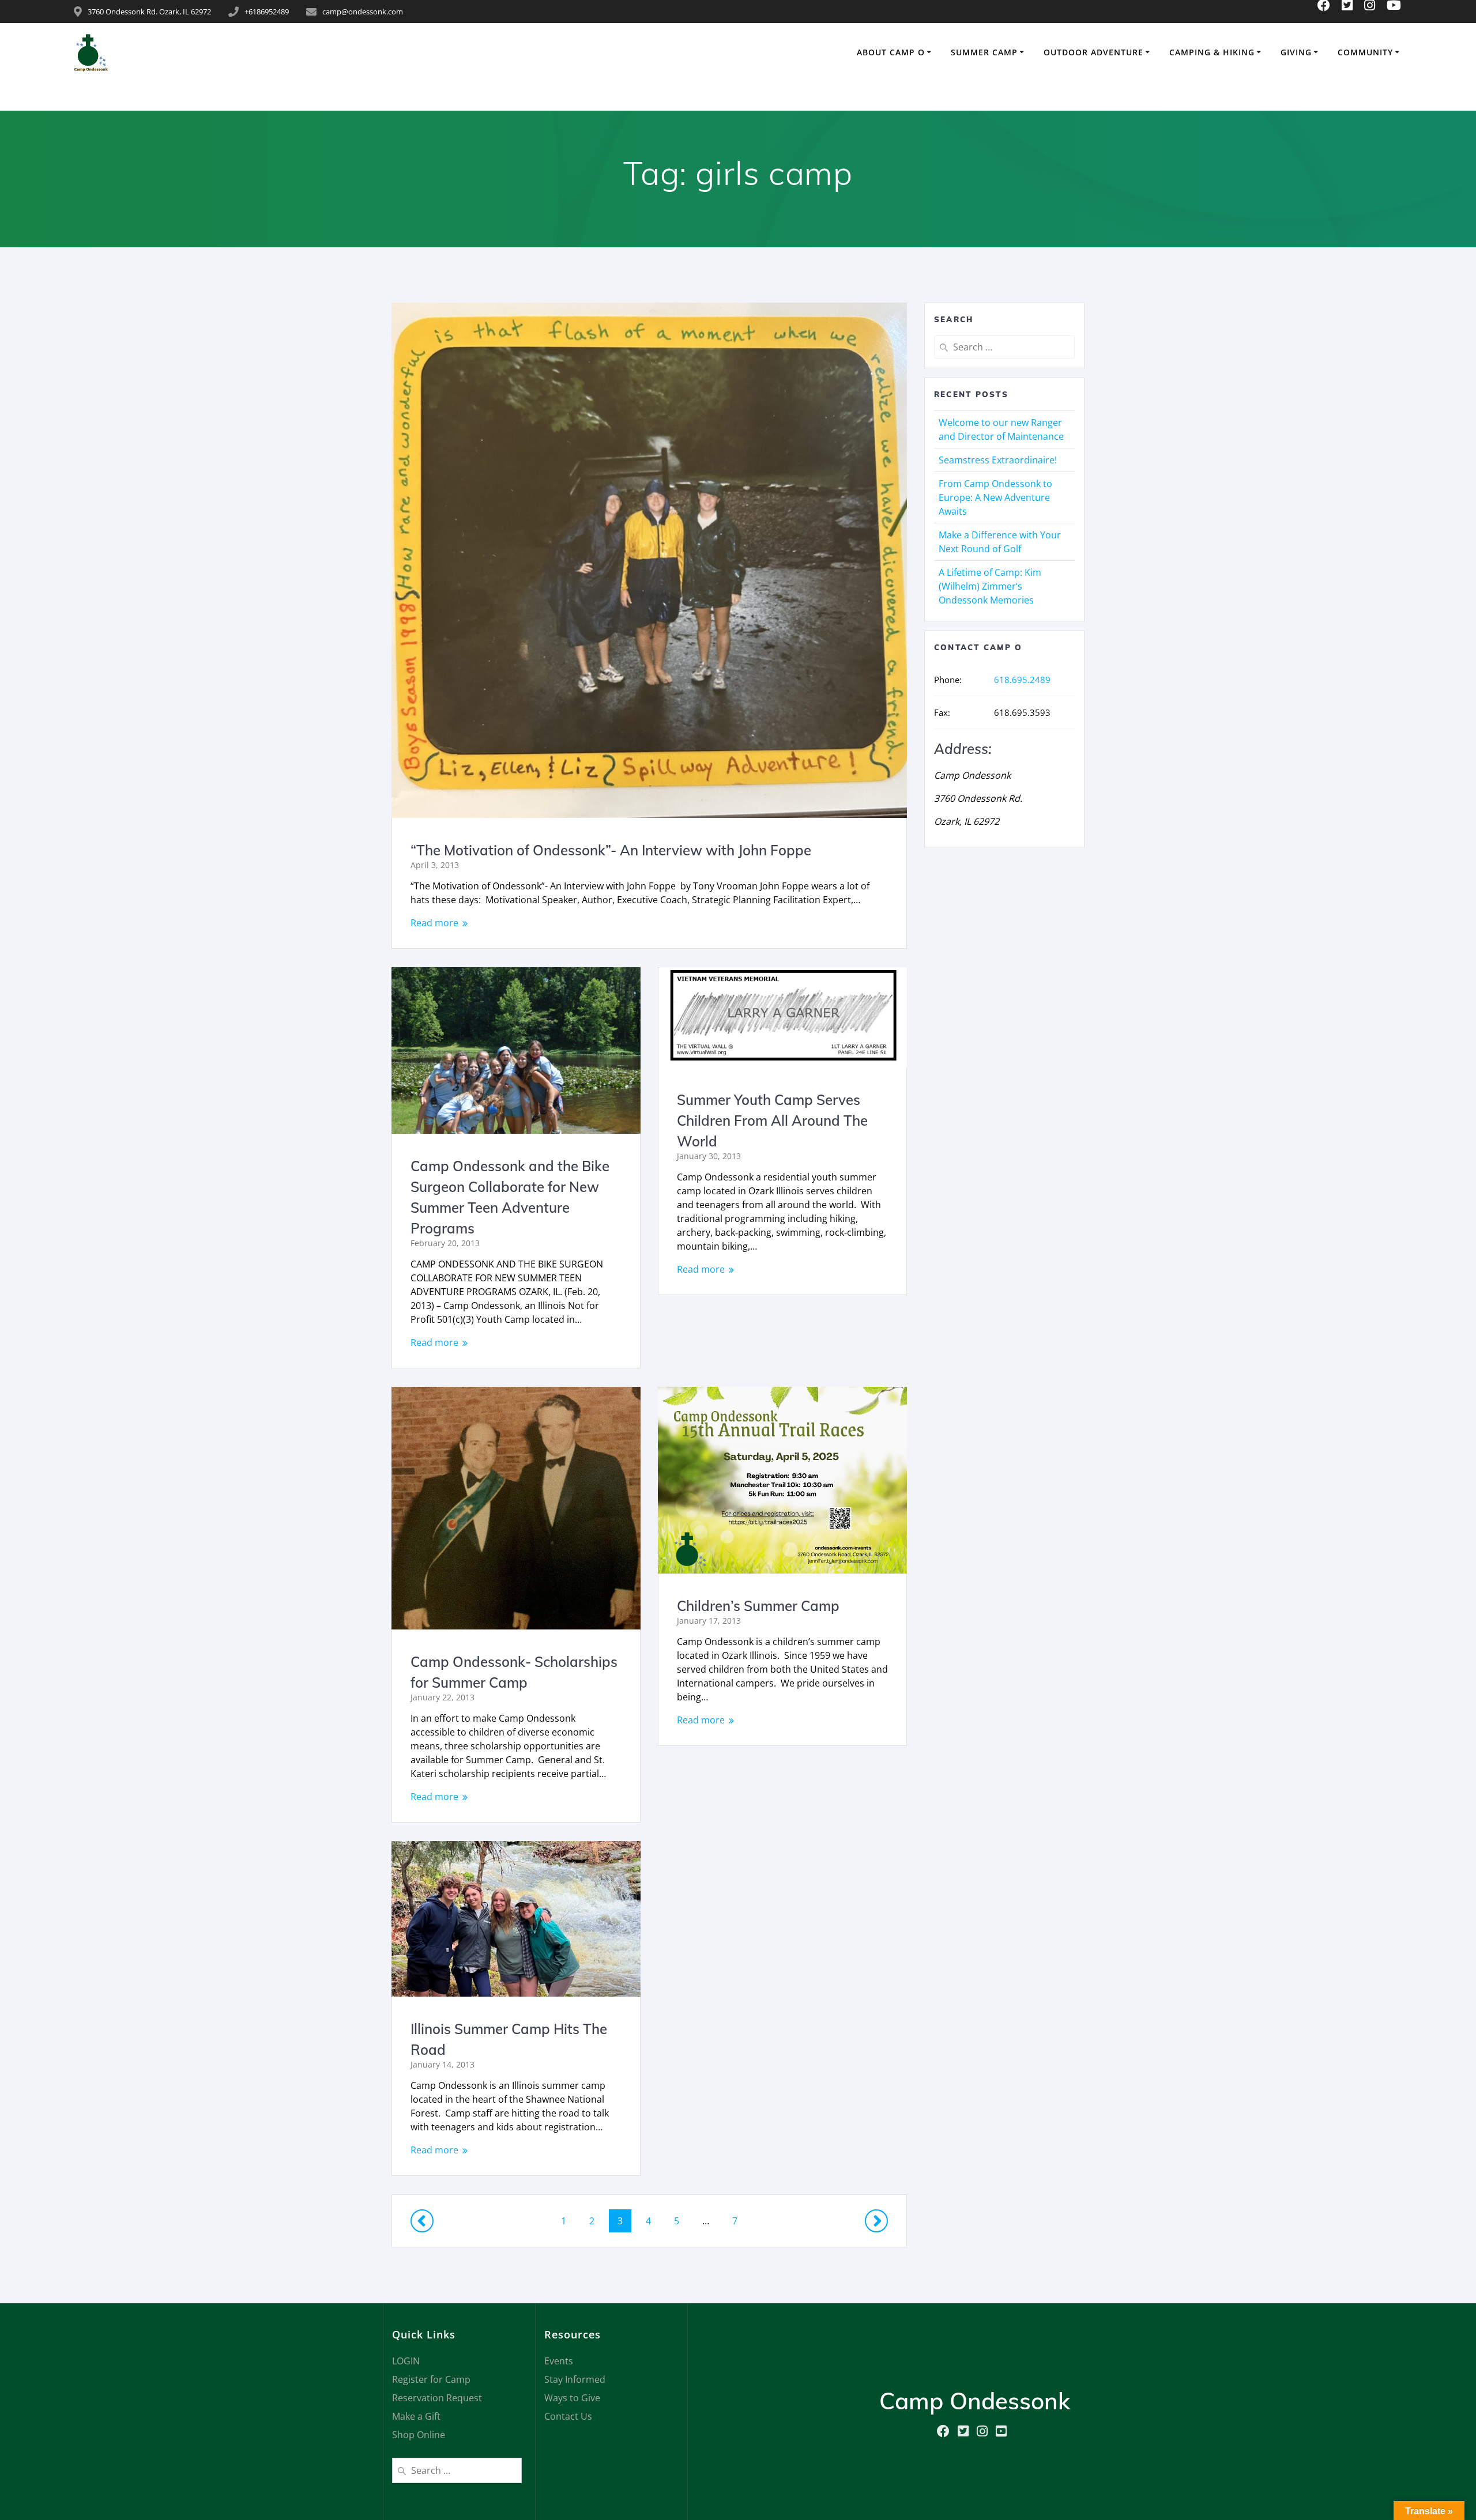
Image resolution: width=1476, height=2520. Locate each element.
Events (559, 2361)
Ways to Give (572, 2398)
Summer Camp (984, 52)
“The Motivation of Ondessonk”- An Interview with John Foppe (611, 850)
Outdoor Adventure (1093, 52)
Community (1365, 52)
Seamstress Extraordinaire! (998, 460)
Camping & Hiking (1212, 52)
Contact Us (568, 2416)
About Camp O (891, 52)
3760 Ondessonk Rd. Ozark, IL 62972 (149, 12)
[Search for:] (1004, 347)
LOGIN (406, 2361)
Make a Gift (416, 2416)
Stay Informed (575, 2379)
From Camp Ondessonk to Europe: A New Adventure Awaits (995, 497)
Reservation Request (437, 2398)
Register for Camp (431, 2379)
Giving (1296, 52)
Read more (434, 923)
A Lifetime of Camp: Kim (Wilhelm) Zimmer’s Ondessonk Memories (990, 586)
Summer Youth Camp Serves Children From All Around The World (772, 1121)
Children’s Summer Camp (758, 1606)
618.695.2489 (1022, 680)
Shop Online (419, 2435)
